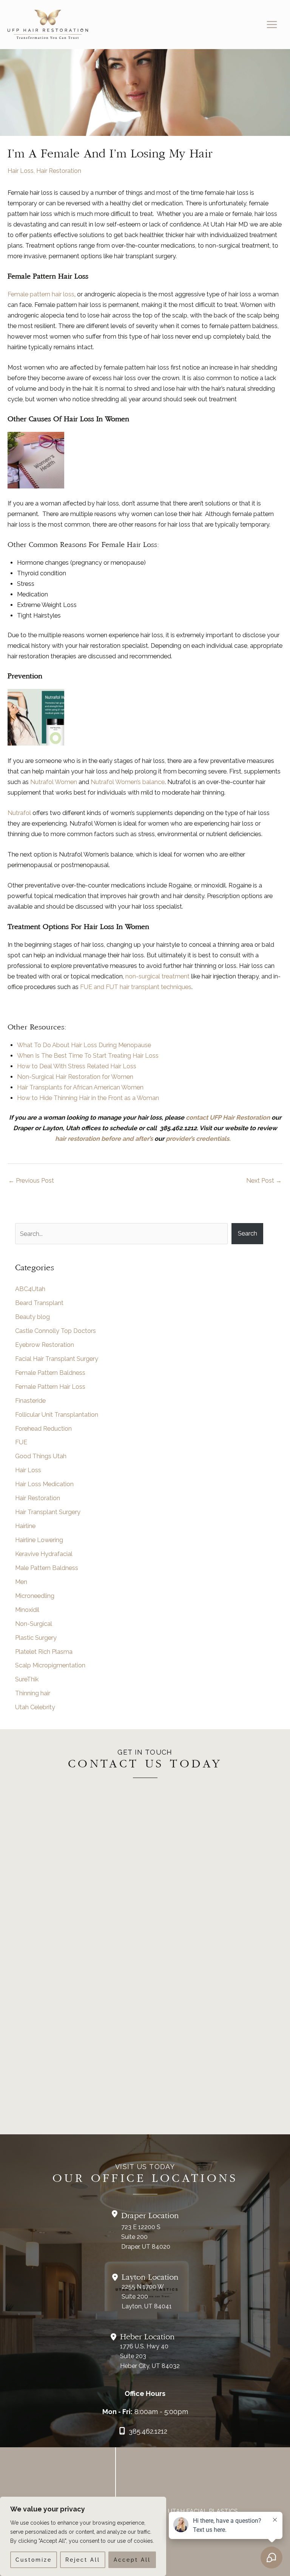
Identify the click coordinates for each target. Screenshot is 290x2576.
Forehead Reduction (43, 1429)
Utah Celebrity (35, 1707)
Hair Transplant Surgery (48, 1512)
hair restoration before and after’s (104, 1139)
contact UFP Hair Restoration (228, 1118)
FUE (21, 1442)
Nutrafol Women (54, 782)
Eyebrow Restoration (45, 1345)
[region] (83, 2536)
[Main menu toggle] (272, 25)
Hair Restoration (59, 171)
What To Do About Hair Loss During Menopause (84, 1045)
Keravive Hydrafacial (44, 1554)
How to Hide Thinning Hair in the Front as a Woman (88, 1098)
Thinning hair (33, 1693)
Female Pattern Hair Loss (50, 1387)
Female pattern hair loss (41, 294)
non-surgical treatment (157, 976)
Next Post (264, 1181)
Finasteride (30, 1401)
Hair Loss (21, 171)
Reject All (83, 2560)
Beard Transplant (39, 1303)
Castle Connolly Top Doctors (56, 1331)
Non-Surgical (34, 1624)
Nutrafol (19, 813)
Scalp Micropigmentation (50, 1665)
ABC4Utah (30, 1289)
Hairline (25, 1526)
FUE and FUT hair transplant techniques (136, 987)
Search (248, 1233)
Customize (34, 2560)
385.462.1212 (148, 2431)
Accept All (132, 2560)
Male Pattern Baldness (47, 1568)
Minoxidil (27, 1610)
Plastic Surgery (36, 1638)
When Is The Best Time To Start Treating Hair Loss (89, 1056)
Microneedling (35, 1596)
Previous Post (31, 1181)
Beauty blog (32, 1317)
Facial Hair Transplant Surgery (57, 1359)
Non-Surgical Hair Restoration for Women (75, 1077)
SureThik (27, 1679)
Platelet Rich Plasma (44, 1652)
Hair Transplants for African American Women (80, 1087)
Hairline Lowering (39, 1540)
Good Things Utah (41, 1456)
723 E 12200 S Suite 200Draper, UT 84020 (146, 2237)
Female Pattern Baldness (50, 1373)
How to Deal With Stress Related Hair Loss (77, 1066)
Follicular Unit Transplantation (57, 1415)
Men (21, 1582)
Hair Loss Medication (44, 1484)
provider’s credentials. (201, 1139)
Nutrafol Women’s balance (128, 782)
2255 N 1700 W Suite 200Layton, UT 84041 (147, 2296)
